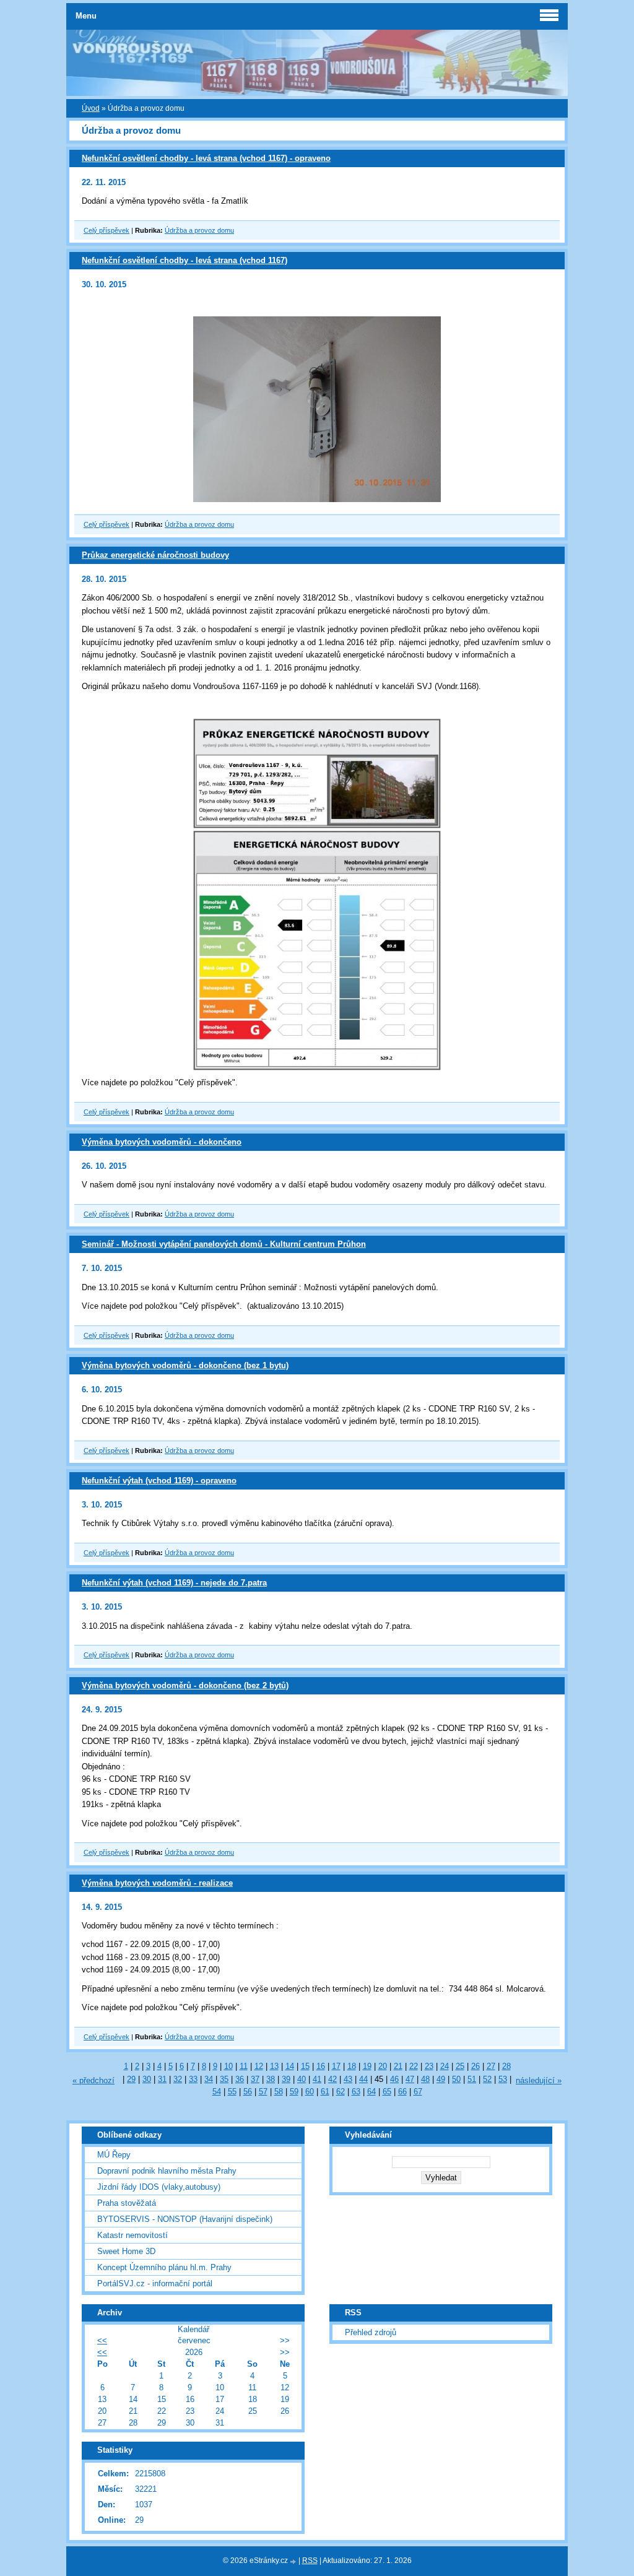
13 (274, 2066)
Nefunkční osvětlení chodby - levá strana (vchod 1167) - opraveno (206, 158)
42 (332, 2079)
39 (286, 2079)
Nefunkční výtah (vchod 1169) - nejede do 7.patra (174, 1583)
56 (248, 2092)
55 (232, 2092)
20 (383, 2066)
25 (460, 2066)
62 (341, 2092)
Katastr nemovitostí (132, 2235)
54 (217, 2092)
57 (263, 2092)
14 (290, 2066)
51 (472, 2079)
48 (425, 2079)
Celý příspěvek (106, 230)
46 (394, 2079)
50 (456, 2079)
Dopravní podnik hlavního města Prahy (167, 2171)
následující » (539, 2080)
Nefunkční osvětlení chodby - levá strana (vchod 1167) (185, 260)
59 (294, 2092)
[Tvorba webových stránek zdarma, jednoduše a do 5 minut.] (294, 2561)
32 (178, 2079)
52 (487, 2079)
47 (410, 2079)
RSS (310, 2561)
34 (209, 2079)
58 (279, 2092)
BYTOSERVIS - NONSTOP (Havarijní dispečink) (185, 2219)
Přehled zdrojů (371, 2332)
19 (367, 2066)
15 (305, 2066)
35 (224, 2079)
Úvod (91, 108)
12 (259, 2066)
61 (325, 2092)
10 (228, 2066)
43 (348, 2079)
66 (402, 2092)
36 (240, 2079)
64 (371, 2092)
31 (162, 2079)
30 (147, 2079)
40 (302, 2079)
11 (244, 2066)
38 (271, 2079)
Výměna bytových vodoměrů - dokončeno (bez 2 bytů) (185, 1685)
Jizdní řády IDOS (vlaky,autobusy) (159, 2187)
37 (255, 2079)
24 (445, 2066)
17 (336, 2066)
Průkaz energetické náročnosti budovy (155, 555)
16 (321, 2066)
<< (102, 2340)
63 (356, 2092)
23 (429, 2066)
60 (310, 2092)
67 (418, 2092)
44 (363, 2079)
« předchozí (93, 2080)
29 (131, 2079)
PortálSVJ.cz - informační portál (155, 2283)
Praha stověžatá (127, 2203)
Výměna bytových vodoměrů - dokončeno (162, 1142)
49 (441, 2079)
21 (398, 2066)
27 (491, 2066)
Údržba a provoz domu (199, 230)
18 (352, 2066)
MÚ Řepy (114, 2155)
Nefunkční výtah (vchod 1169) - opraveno (159, 1481)
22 (414, 2066)
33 (193, 2079)
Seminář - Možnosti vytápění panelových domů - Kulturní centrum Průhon (224, 1244)
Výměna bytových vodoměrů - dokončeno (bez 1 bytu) (185, 1365)
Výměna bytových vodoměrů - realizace (157, 1883)
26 (475, 2066)
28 (506, 2066)
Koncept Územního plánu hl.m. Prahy (164, 2267)
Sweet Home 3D (126, 2251)
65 (387, 2092)
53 (503, 2079)
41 (317, 2079)
